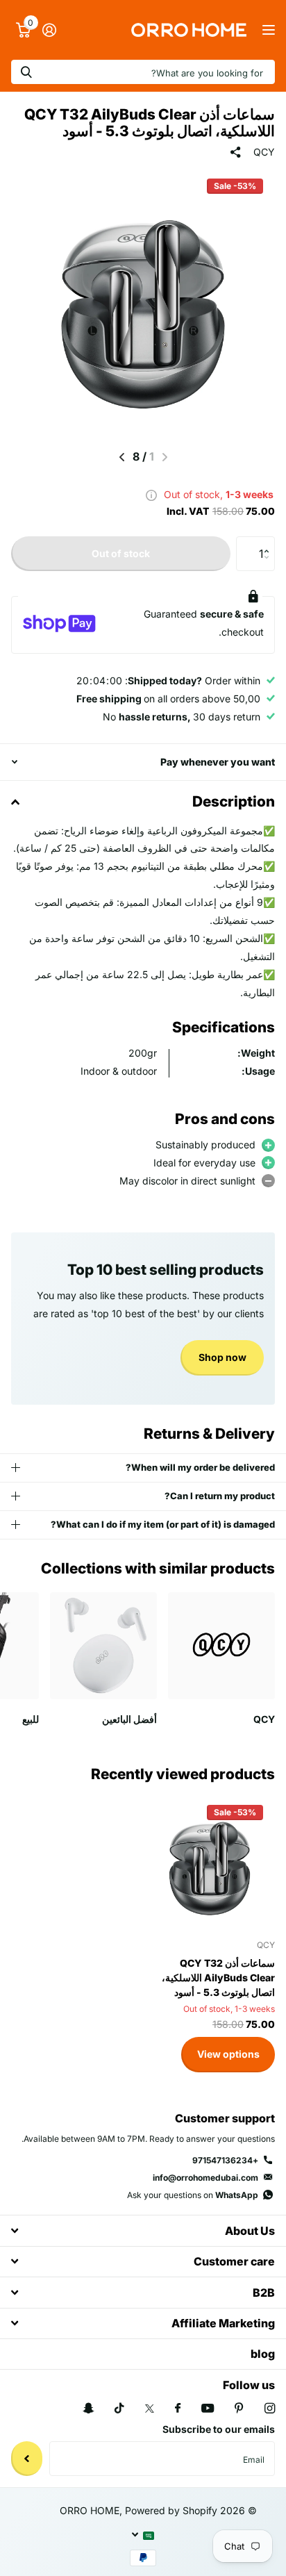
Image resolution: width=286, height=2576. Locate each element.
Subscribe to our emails (219, 2429)
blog (263, 2354)
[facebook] (178, 2409)
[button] (122, 457)
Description (234, 801)
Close (143, 2230)
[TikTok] (119, 2408)
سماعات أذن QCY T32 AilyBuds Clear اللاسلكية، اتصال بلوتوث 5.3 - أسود (218, 1978)
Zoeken (26, 72)
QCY (264, 152)
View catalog (267, 30)
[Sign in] (49, 30)
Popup (151, 494)
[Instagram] (270, 2408)
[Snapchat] (88, 2408)
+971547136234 (225, 2160)
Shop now (222, 1357)
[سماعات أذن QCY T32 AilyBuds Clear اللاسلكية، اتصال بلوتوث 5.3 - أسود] (210, 1863)
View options (228, 2054)
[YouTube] (208, 2409)
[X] (150, 2409)
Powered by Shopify (171, 2510)
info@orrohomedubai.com (205, 2178)
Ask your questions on (193, 2195)
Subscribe (27, 2459)
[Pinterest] (239, 2408)
